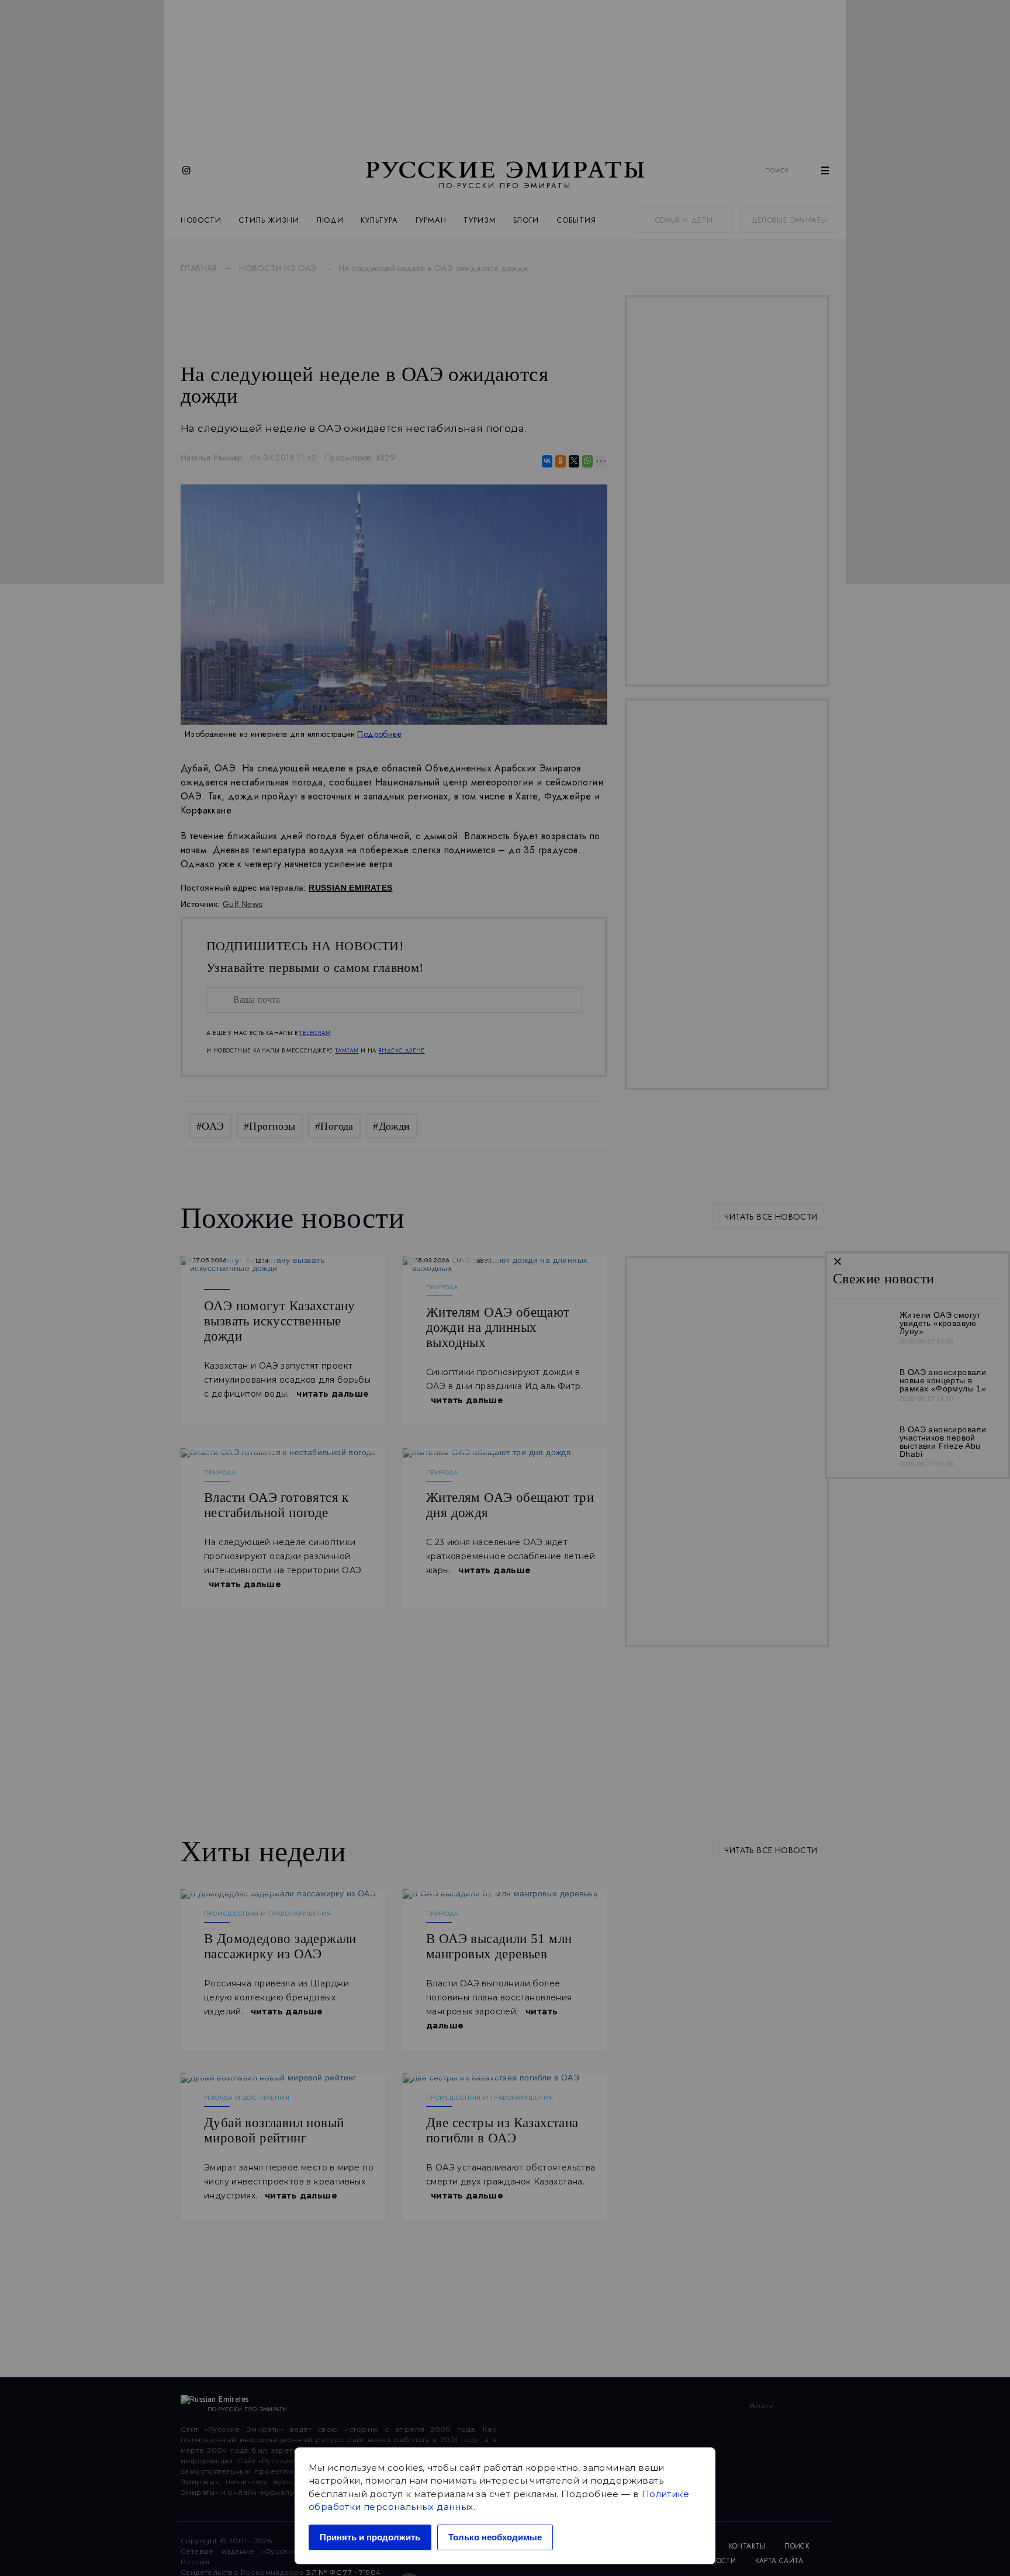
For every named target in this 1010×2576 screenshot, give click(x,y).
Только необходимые (495, 2537)
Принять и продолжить (370, 2537)
